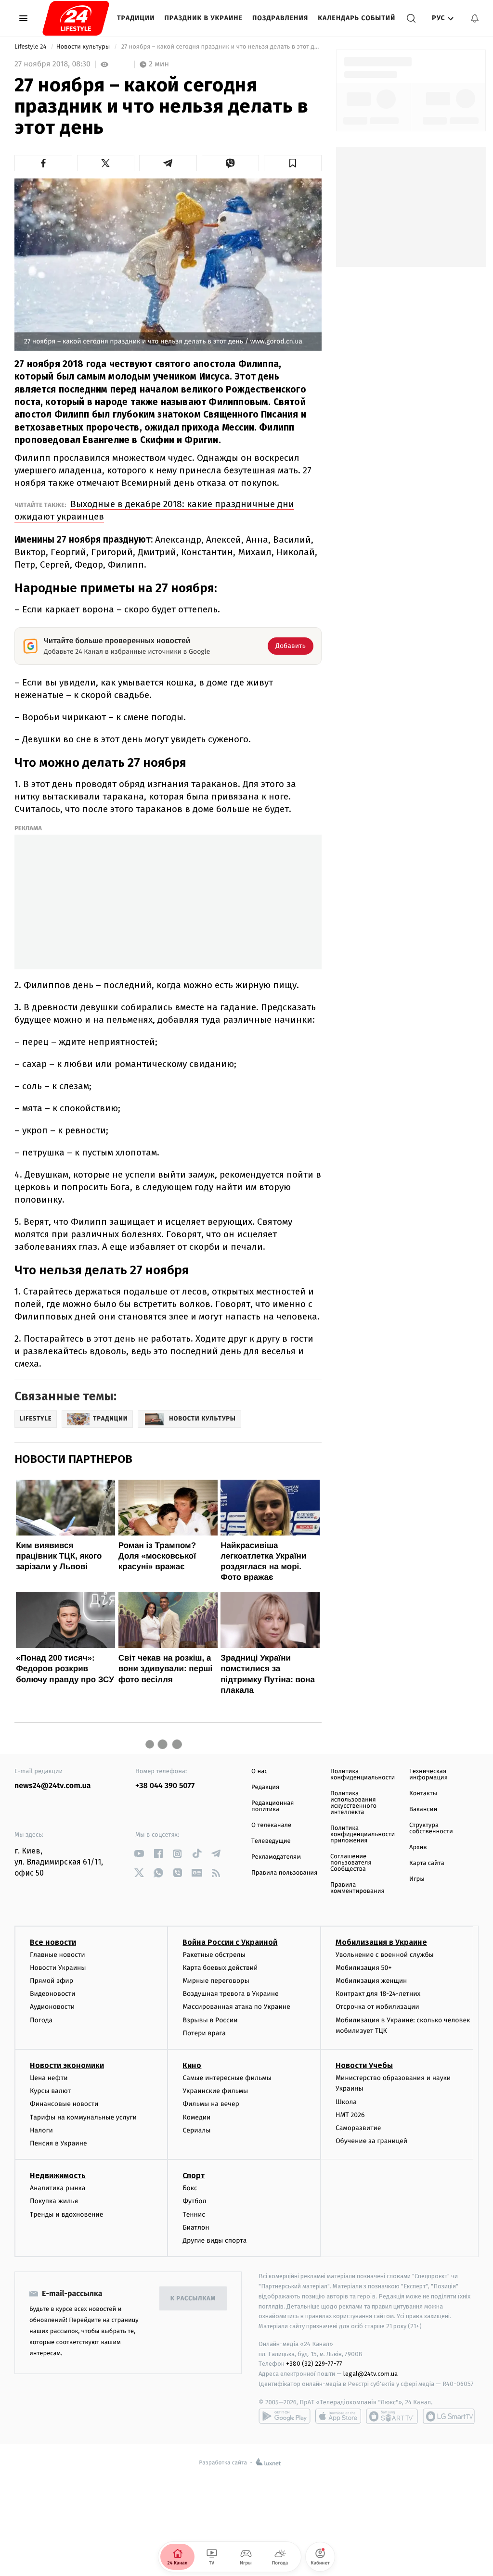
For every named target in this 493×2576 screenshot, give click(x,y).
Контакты (423, 1794)
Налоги (41, 2130)
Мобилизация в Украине (381, 1942)
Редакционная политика (272, 1806)
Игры (417, 1879)
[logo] (76, 18)
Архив (418, 1847)
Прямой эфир (52, 1981)
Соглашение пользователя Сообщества (351, 1863)
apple (338, 2416)
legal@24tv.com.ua (370, 2374)
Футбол (194, 2201)
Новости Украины (58, 1968)
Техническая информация (428, 1775)
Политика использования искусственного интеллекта (353, 1803)
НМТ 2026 (350, 2115)
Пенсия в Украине (58, 2143)
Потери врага (204, 2033)
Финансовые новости (64, 2104)
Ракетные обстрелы (214, 1955)
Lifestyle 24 (31, 47)
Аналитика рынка (58, 2188)
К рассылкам (193, 2299)
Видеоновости (53, 1994)
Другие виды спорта (214, 2240)
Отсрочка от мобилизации (377, 2007)
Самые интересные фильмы (227, 2078)
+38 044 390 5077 (165, 1786)
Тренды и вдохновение (66, 2214)
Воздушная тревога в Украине (230, 1994)
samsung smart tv (449, 2416)
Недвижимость (58, 2176)
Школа (346, 2102)
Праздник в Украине (204, 18)
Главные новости (58, 1955)
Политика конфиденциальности (363, 1775)
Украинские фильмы (215, 2091)
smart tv (392, 2416)
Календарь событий (357, 18)
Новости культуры (84, 47)
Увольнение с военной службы (385, 1955)
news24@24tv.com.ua (53, 1786)
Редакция (265, 1787)
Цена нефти (49, 2078)
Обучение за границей (371, 2141)
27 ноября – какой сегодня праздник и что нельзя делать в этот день (220, 47)
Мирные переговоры (216, 1981)
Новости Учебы (364, 2065)
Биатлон (196, 2227)
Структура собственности (431, 1828)
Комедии (196, 2117)
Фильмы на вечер (211, 2104)
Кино (192, 2065)
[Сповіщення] (475, 18)
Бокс (190, 2188)
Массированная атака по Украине (236, 2007)
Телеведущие (271, 1841)
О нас (259, 1771)
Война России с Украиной (230, 1942)
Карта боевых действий (220, 1968)
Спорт (194, 2176)
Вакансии (423, 1809)
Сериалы (196, 2130)
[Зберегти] (293, 163)
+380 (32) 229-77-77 (314, 2364)
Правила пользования (284, 1873)
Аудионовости (52, 2007)
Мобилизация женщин (371, 1981)
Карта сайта (427, 1863)
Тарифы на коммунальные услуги (83, 2117)
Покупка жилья (54, 2201)
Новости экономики (67, 2065)
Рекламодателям (276, 1857)
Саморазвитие (358, 2128)
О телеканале (271, 1825)
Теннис (194, 2214)
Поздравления (280, 18)
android (285, 2416)
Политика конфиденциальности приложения (363, 1834)
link (139, 1854)
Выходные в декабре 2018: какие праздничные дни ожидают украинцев (154, 510)
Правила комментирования (357, 1888)
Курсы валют (50, 2091)
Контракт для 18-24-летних (378, 1994)
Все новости (53, 1942)
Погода (41, 2020)
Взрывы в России (210, 2020)
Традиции (136, 18)
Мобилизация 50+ (363, 1968)
